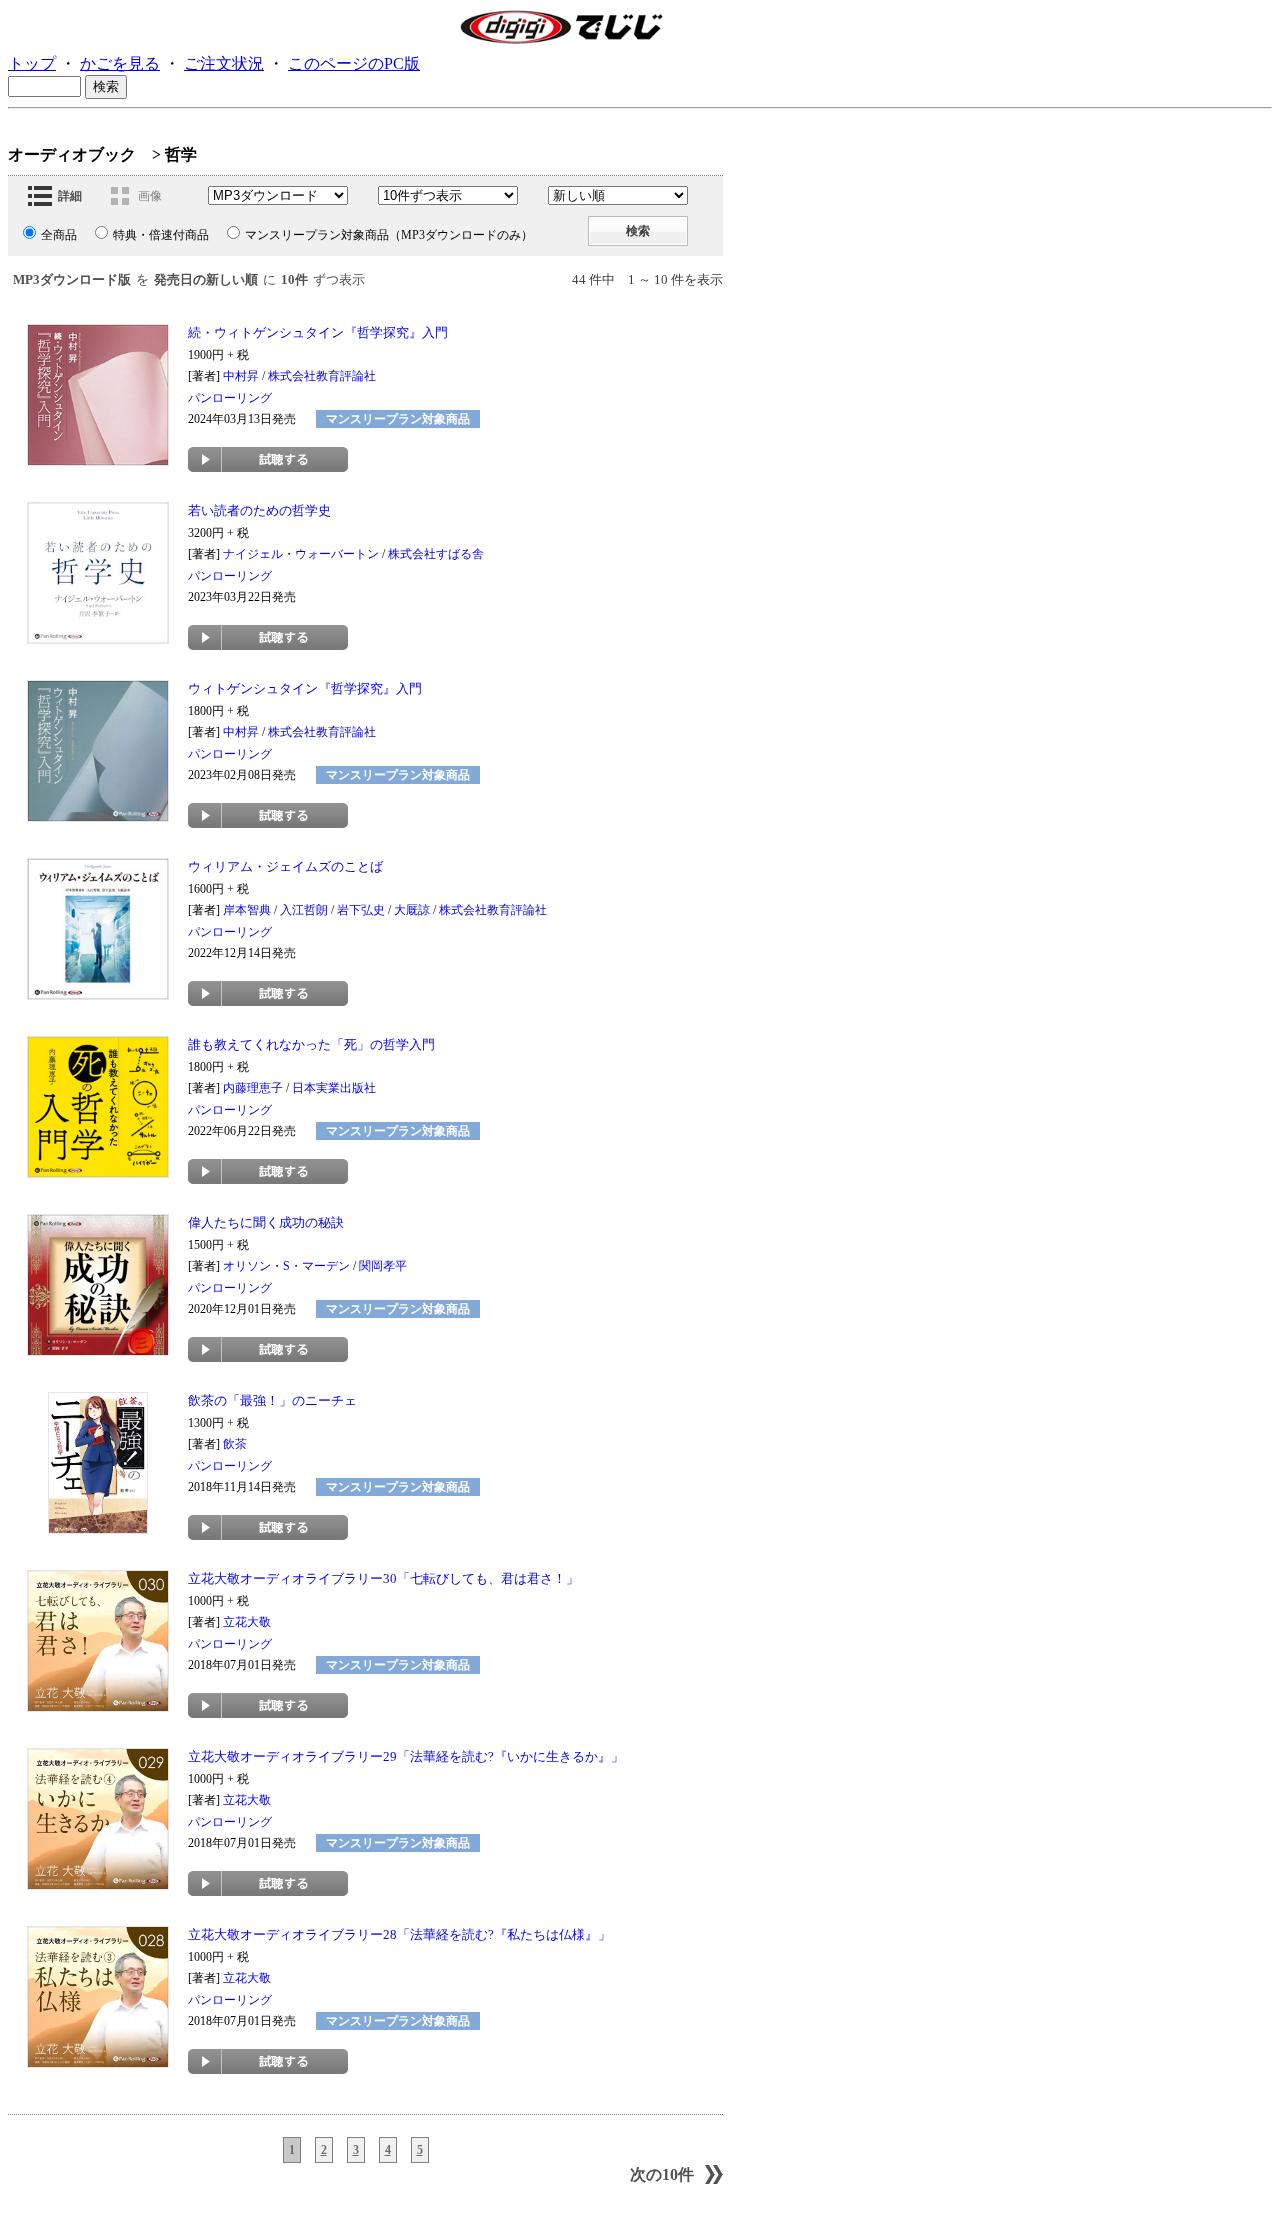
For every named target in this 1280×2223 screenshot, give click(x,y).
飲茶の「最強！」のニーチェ (272, 1400)
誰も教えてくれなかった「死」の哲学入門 (311, 1044)
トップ (32, 63)
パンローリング (230, 398)
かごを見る (120, 63)
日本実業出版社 (334, 1088)
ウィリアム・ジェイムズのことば (285, 866)
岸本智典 (247, 910)
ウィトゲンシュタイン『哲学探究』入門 (305, 688)
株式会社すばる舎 (436, 554)
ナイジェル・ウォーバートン (301, 554)
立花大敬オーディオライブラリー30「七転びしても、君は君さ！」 (383, 1578)
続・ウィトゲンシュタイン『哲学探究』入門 (318, 332)
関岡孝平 (383, 1266)
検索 (638, 231)
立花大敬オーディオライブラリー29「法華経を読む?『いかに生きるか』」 (406, 1756)
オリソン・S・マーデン (286, 1266)
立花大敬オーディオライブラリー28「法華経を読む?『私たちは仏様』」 (399, 1934)
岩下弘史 (361, 910)
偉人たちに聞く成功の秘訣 (266, 1222)
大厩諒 (412, 910)
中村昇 (241, 376)
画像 (150, 196)
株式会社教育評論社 (322, 376)
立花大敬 (247, 1622)
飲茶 (235, 1444)
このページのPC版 (354, 63)
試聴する (268, 459)
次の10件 (662, 2174)
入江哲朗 (304, 910)
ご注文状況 (224, 63)
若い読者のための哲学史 (259, 510)
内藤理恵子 (253, 1088)
